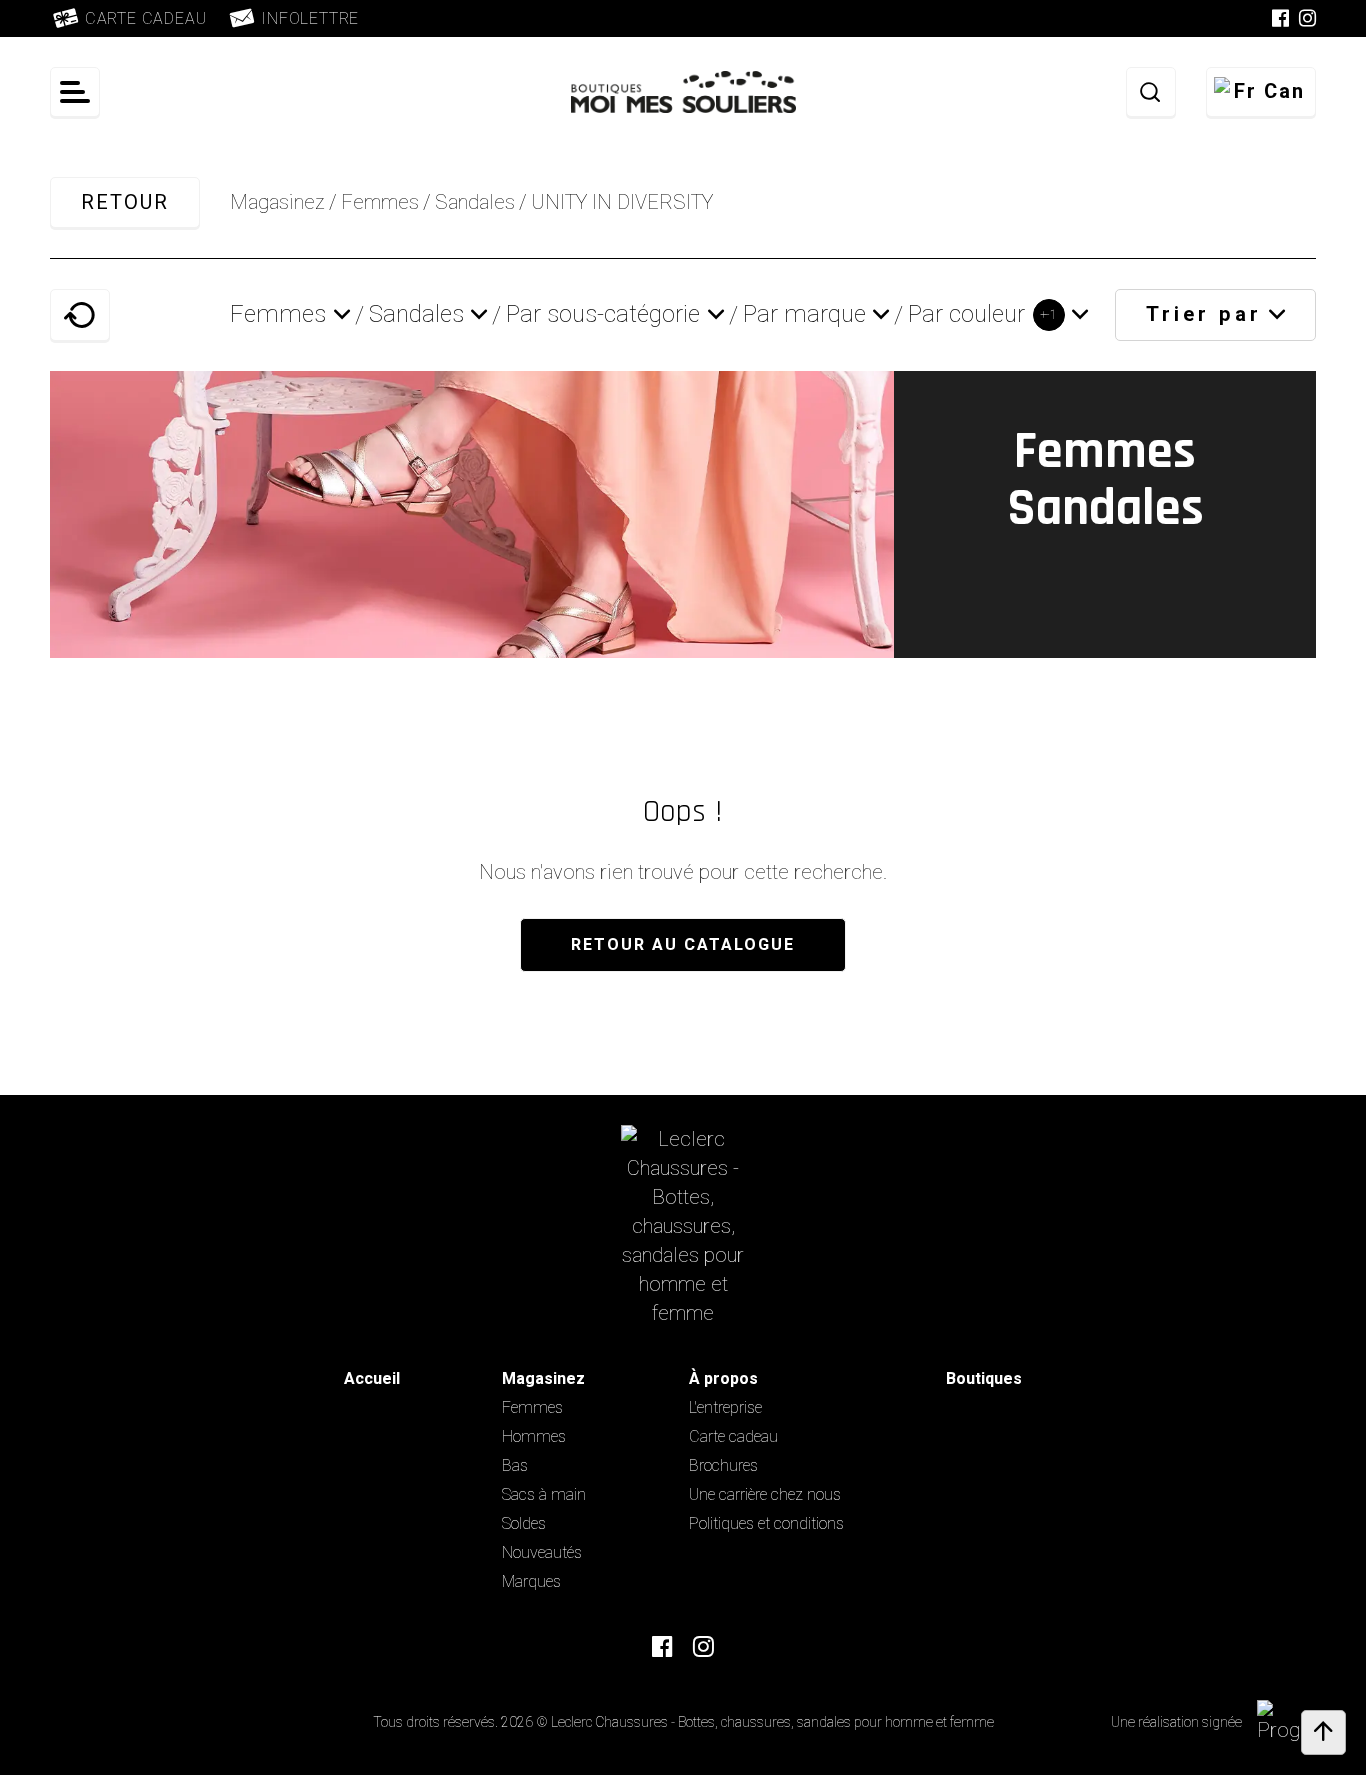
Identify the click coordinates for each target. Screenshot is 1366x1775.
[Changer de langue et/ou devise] (1261, 92)
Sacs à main (544, 1495)
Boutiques (984, 1379)
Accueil (372, 1379)
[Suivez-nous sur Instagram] (1307, 18)
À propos (723, 1379)
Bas (515, 1466)
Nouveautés (542, 1553)
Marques (531, 1582)
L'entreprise (725, 1408)
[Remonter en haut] (1323, 1732)
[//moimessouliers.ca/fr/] (683, 1226)
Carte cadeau (733, 1437)
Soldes (524, 1524)
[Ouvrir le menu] (75, 92)
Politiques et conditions (766, 1524)
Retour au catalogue (683, 945)
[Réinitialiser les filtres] (80, 315)
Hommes (534, 1437)
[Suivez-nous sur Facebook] (1280, 18)
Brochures (723, 1466)
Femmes (532, 1408)
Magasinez (277, 202)
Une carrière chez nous (765, 1495)
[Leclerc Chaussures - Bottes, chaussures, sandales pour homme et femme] (683, 92)
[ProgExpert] (1296, 1722)
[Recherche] (1151, 92)
